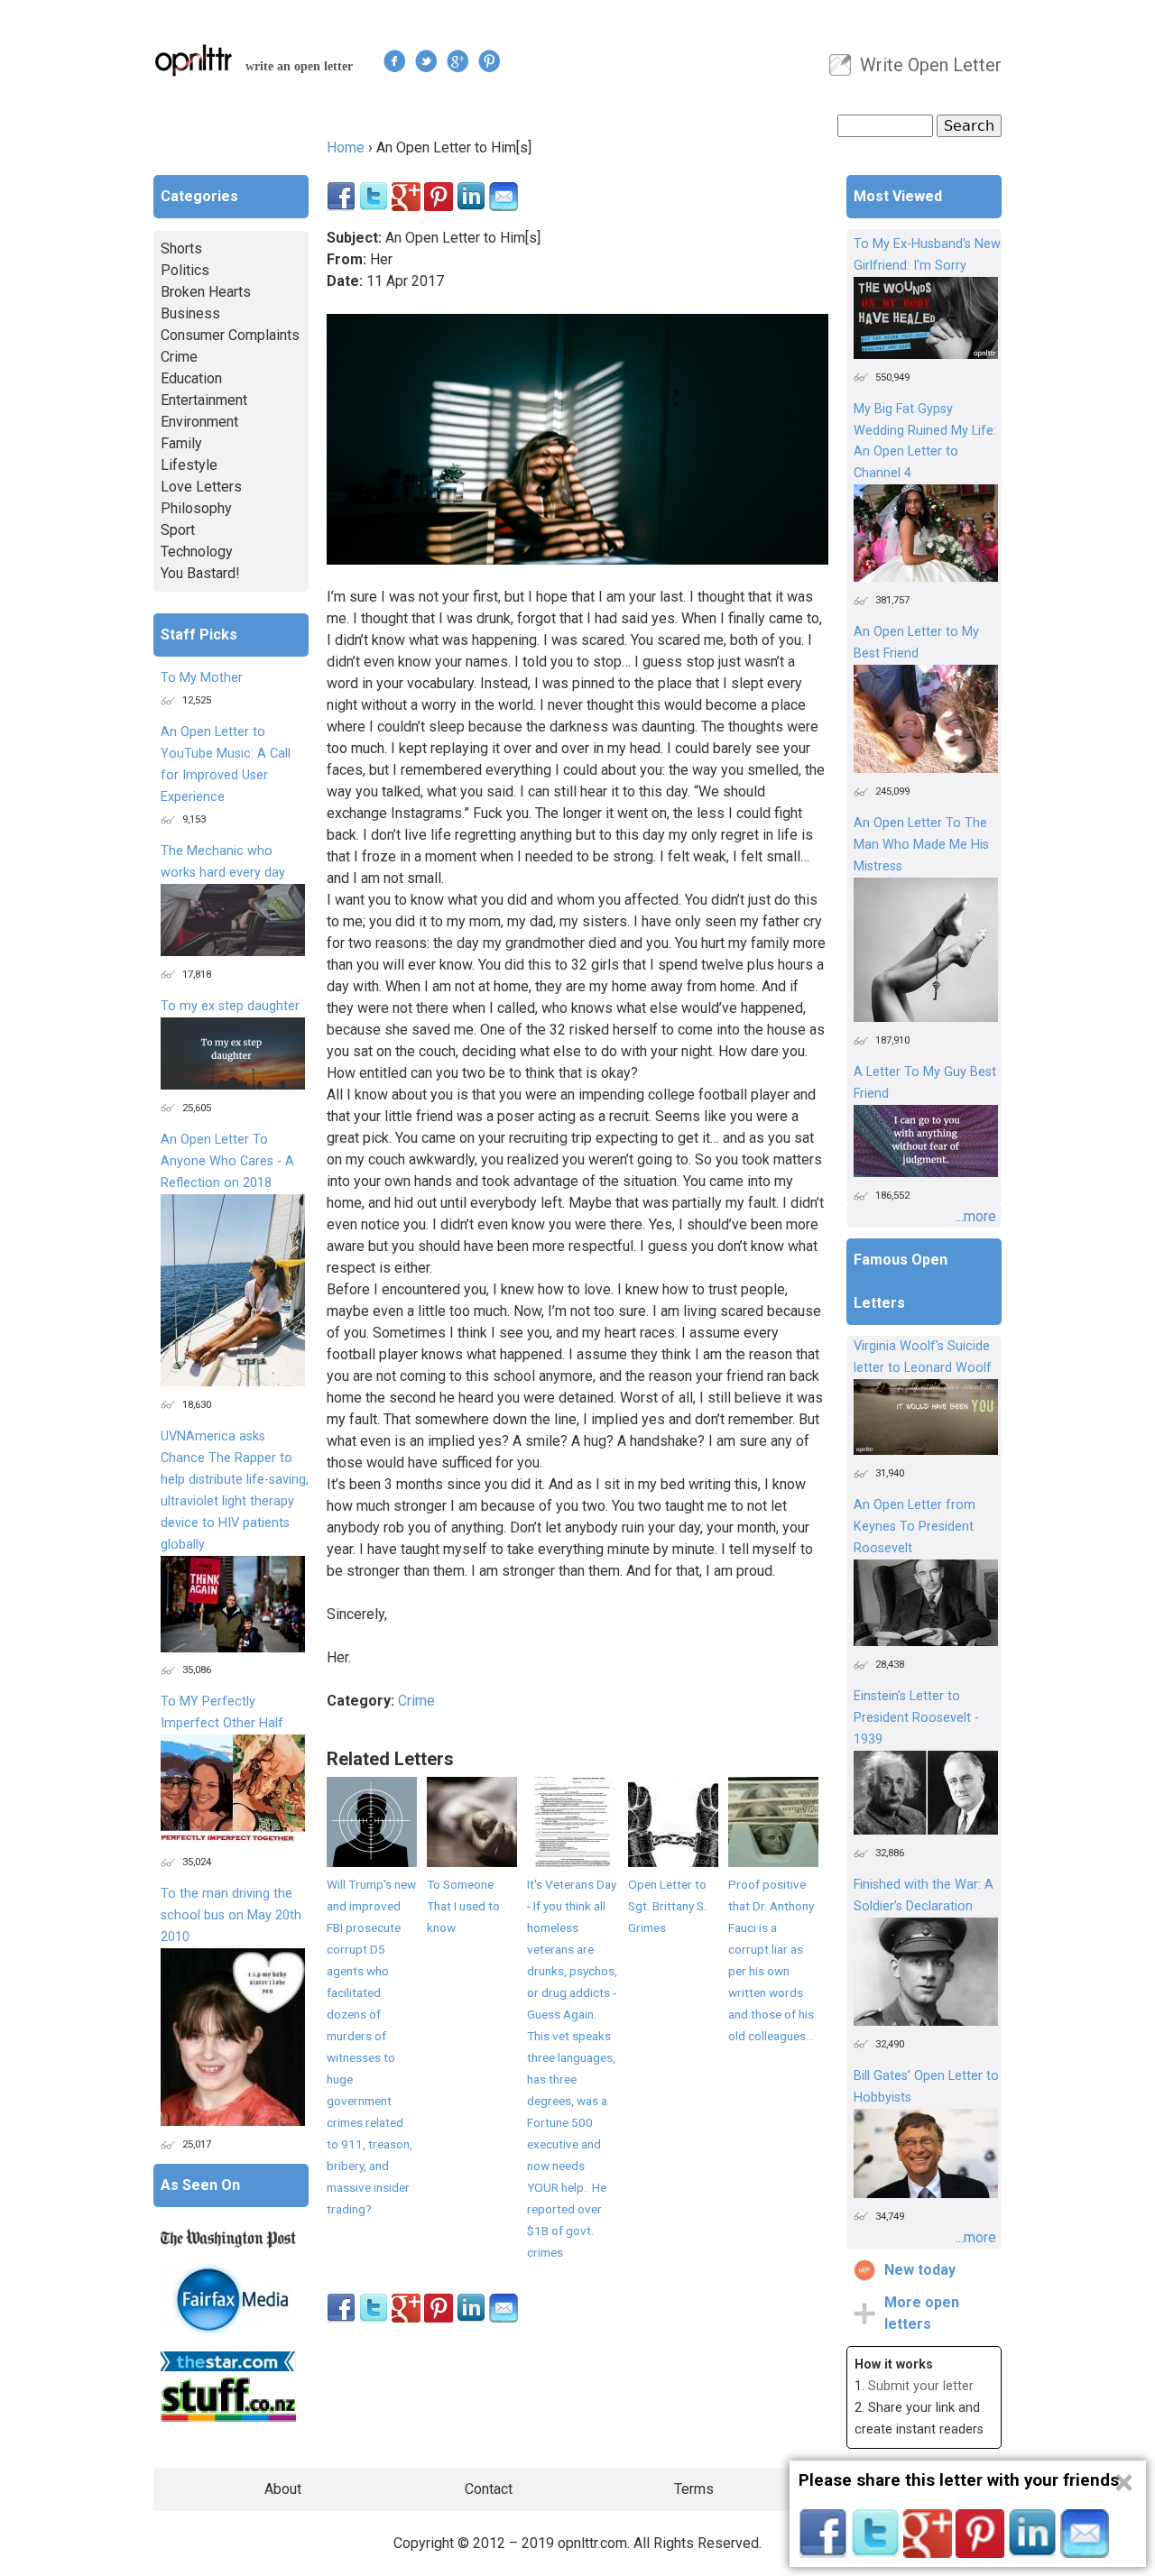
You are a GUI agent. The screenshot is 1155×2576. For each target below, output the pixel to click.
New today (920, 2270)
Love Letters (201, 487)
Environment (199, 422)
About (283, 2489)
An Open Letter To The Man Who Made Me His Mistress (921, 845)
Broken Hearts (206, 292)
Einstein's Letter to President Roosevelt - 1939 (916, 1718)
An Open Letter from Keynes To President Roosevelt (915, 1527)
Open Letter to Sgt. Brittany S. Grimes (667, 1906)
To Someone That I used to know (463, 1906)
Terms (694, 2489)
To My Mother (202, 678)
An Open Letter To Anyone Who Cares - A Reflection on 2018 (227, 1161)
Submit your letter (921, 2386)
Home (346, 147)
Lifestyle (189, 465)
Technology (197, 552)
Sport (178, 530)
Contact (489, 2489)
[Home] (194, 60)
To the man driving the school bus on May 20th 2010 (231, 1915)
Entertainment (204, 400)
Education (191, 378)
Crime (416, 1701)
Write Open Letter (931, 65)
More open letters (922, 2313)
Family (181, 443)
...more (976, 1216)
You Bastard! (200, 573)
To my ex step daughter (230, 1006)
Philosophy (196, 508)
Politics (185, 270)
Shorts (181, 248)
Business (190, 313)
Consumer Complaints (230, 335)
